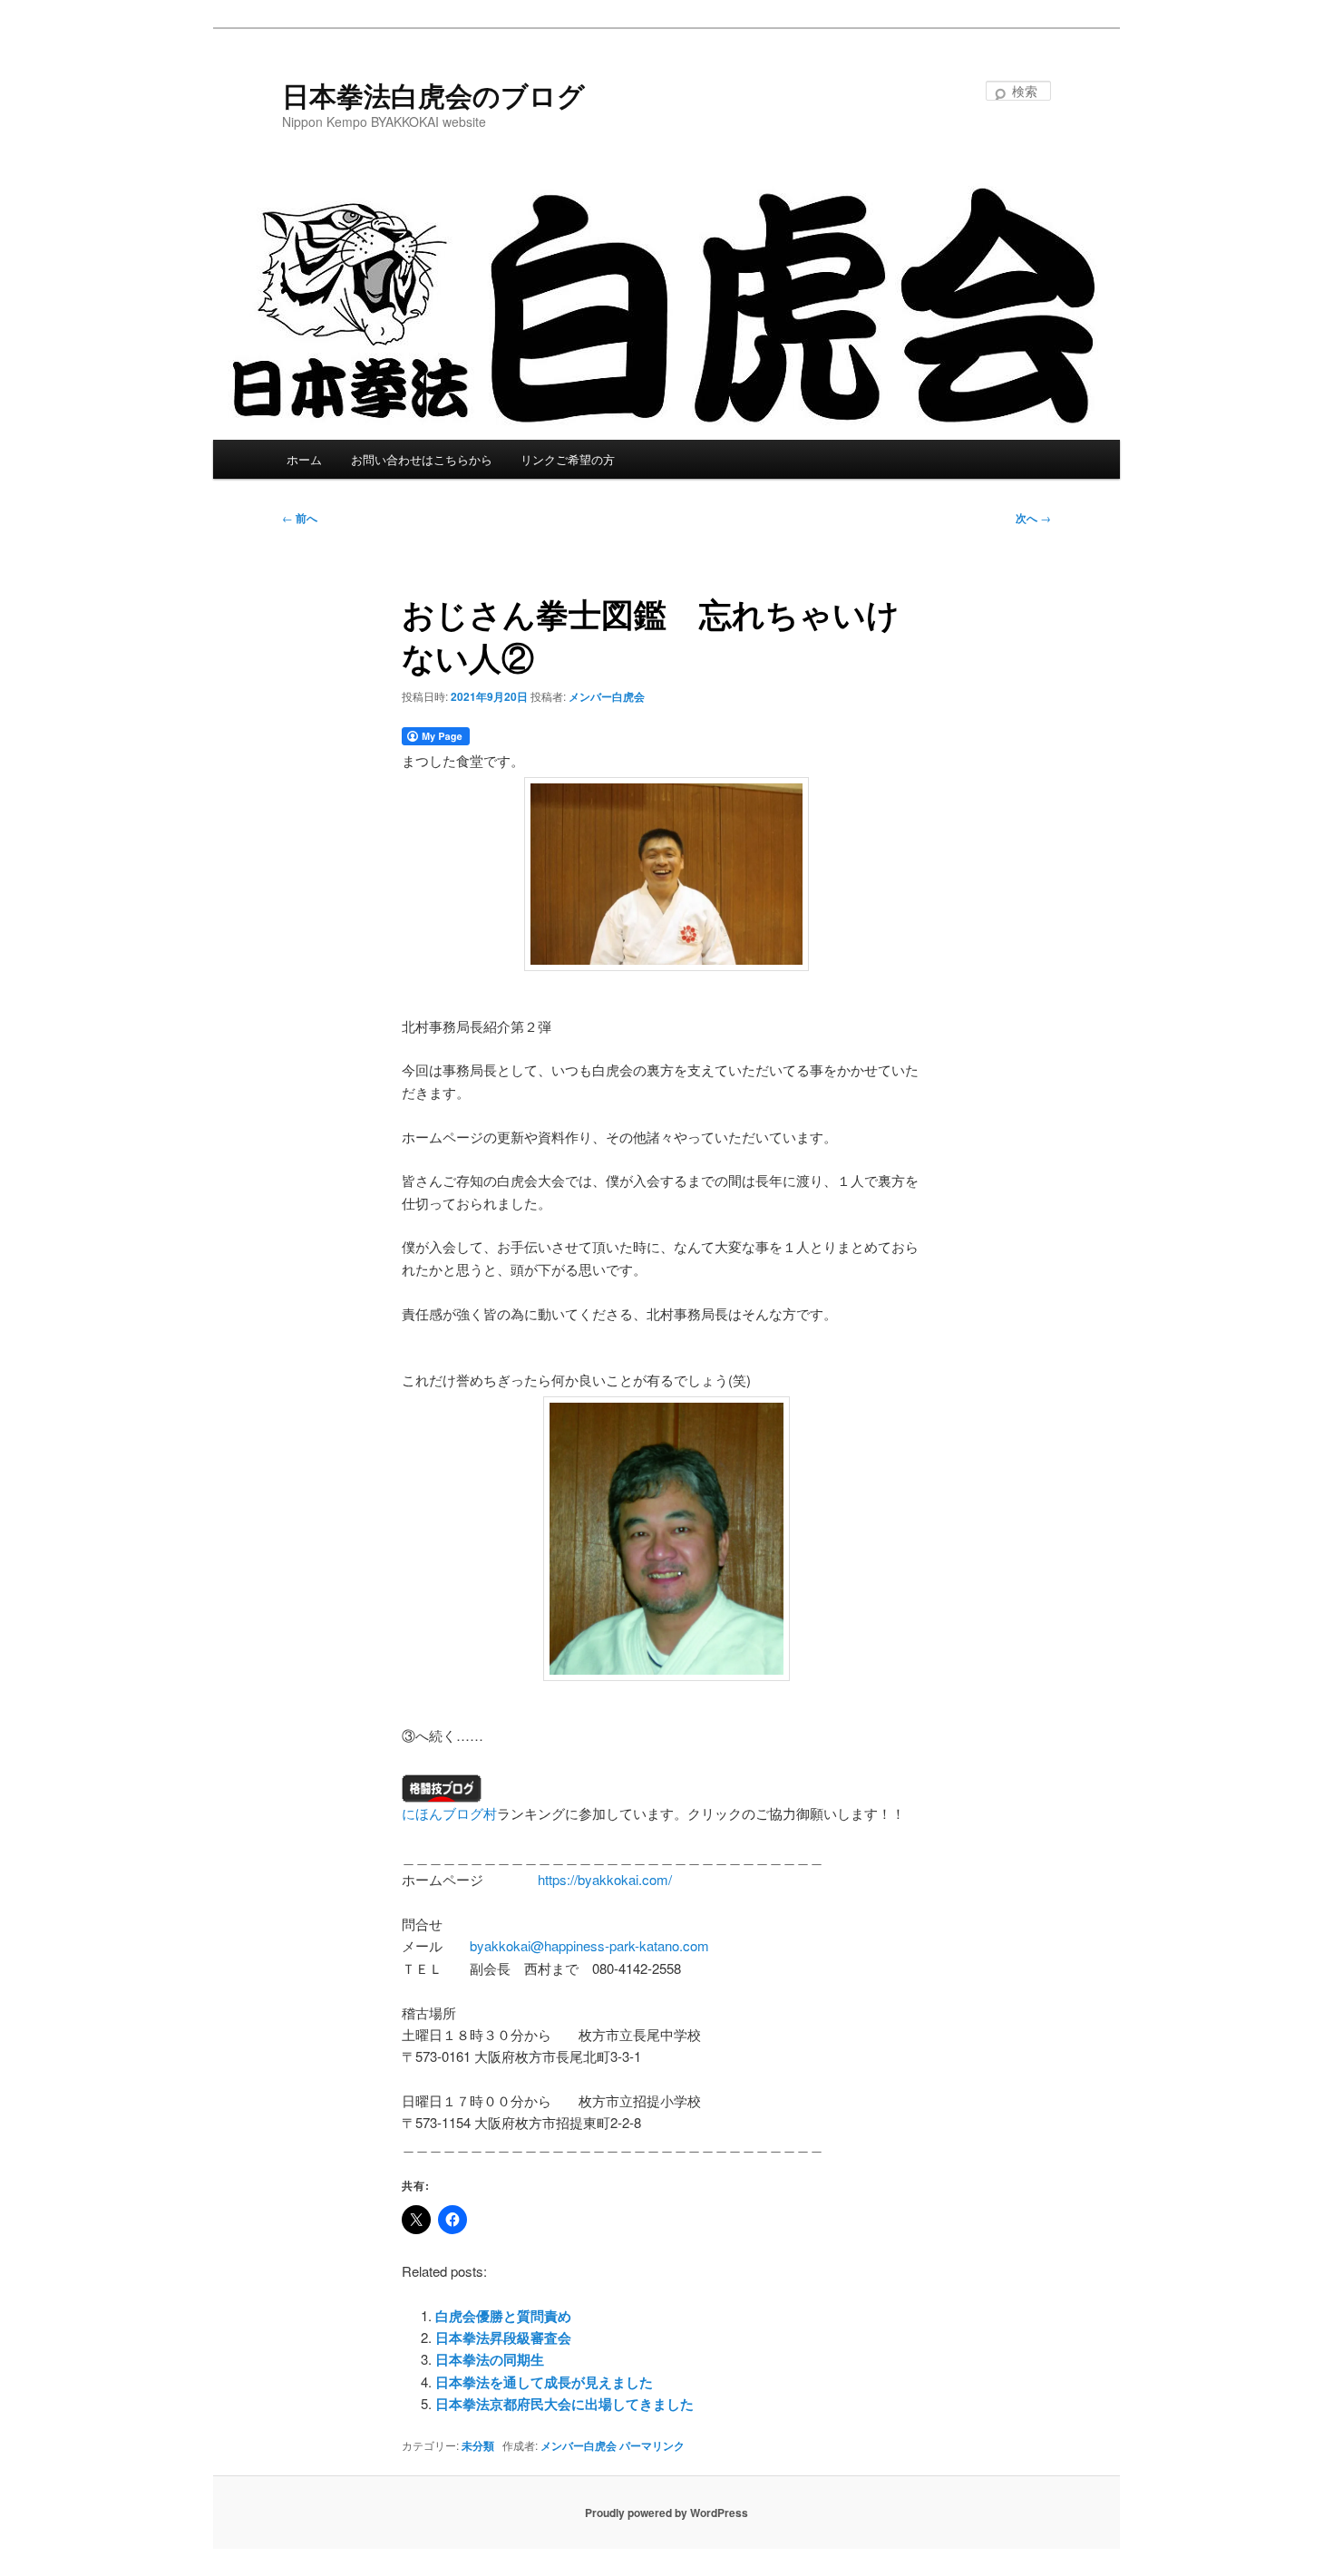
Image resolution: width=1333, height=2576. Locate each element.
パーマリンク (652, 2445)
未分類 (478, 2445)
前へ (300, 518)
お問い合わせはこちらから (422, 459)
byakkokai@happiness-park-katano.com (589, 1945)
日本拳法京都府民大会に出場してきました (564, 2404)
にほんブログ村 (449, 1813)
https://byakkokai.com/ (605, 1879)
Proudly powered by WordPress (666, 2513)
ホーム (304, 459)
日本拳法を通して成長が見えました (544, 2382)
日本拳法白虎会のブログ (433, 95)
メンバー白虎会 (607, 696)
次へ (1033, 518)
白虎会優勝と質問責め (503, 2316)
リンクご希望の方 (568, 459)
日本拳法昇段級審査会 (503, 2338)
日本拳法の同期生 (490, 2359)
